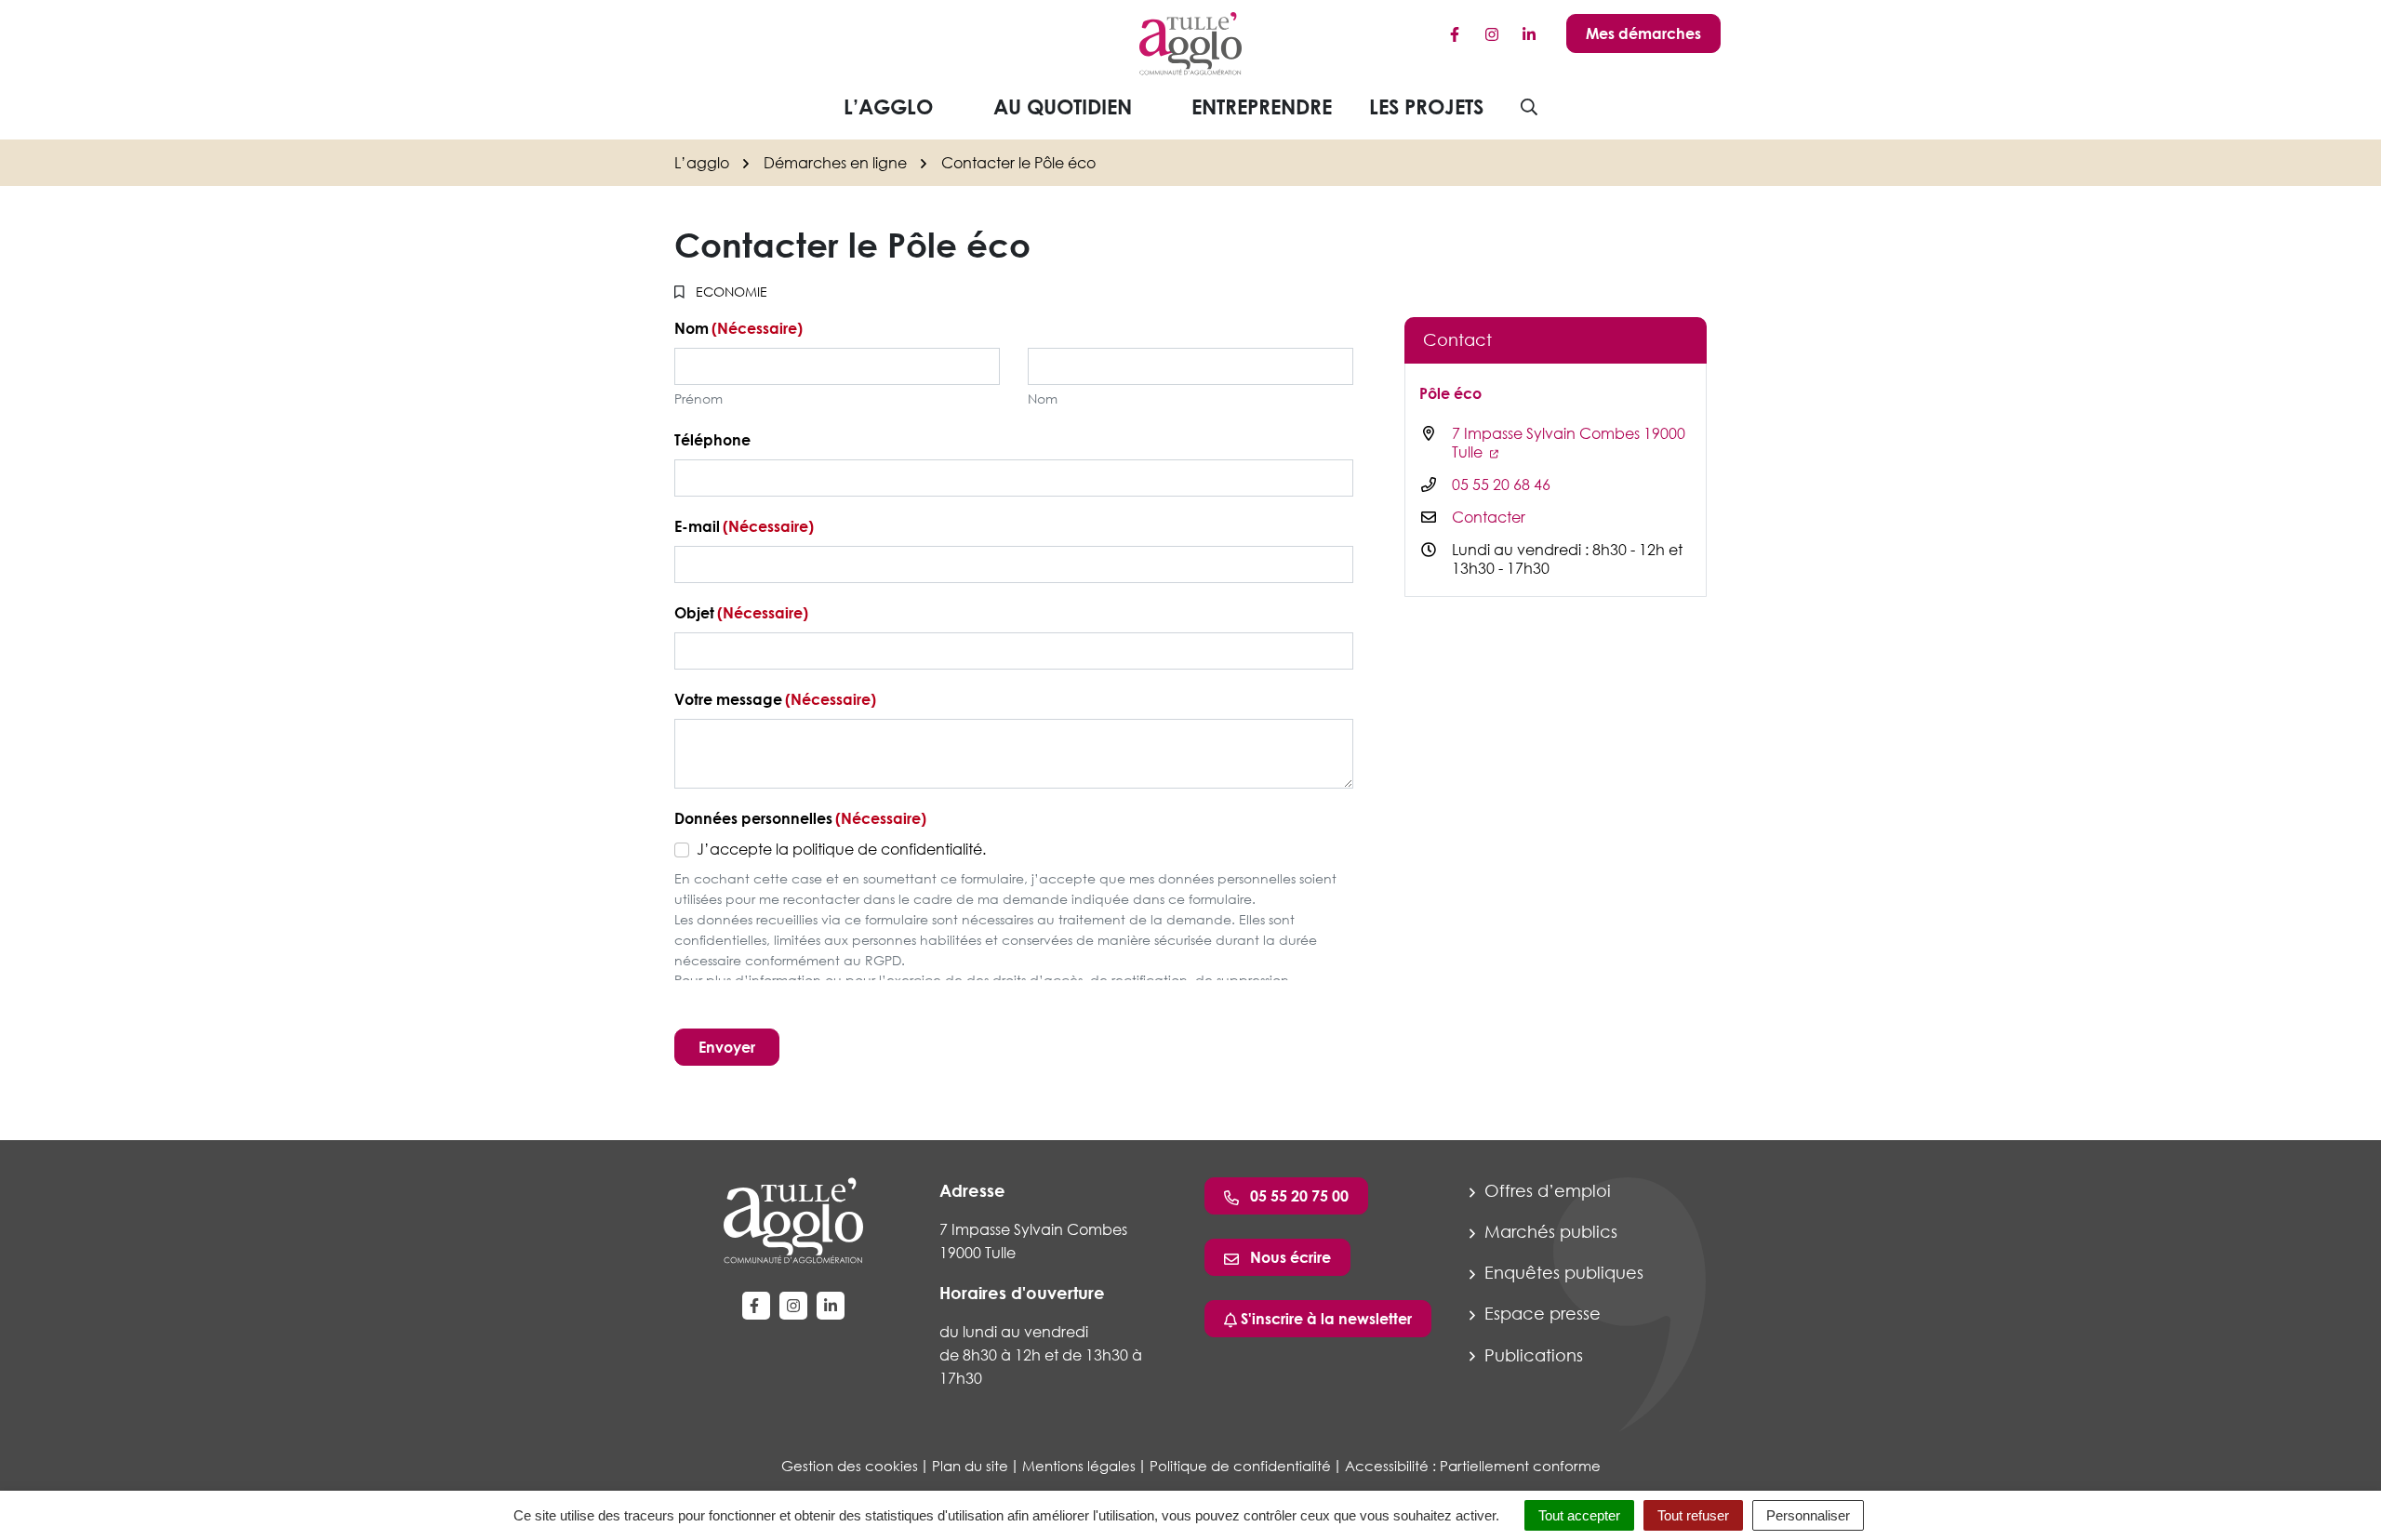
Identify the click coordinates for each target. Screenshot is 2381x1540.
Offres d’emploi (1545, 1190)
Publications (1531, 1355)
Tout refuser (1693, 1515)
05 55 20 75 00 (1297, 1196)
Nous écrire (1289, 1257)
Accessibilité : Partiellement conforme (1473, 1466)
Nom (1043, 398)
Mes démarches (1643, 33)
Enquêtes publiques (1562, 1272)
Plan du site (970, 1466)
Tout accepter (1579, 1515)
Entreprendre (1262, 106)
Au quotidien (1063, 106)
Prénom (698, 398)
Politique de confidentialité (1240, 1466)
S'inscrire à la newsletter (1324, 1319)
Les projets (1426, 106)
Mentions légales (1079, 1466)
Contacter (1489, 517)
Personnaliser (1808, 1515)
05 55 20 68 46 (1501, 485)
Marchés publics (1549, 1231)
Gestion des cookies (850, 1466)
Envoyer (727, 1047)
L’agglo (888, 106)
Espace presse (1540, 1313)
